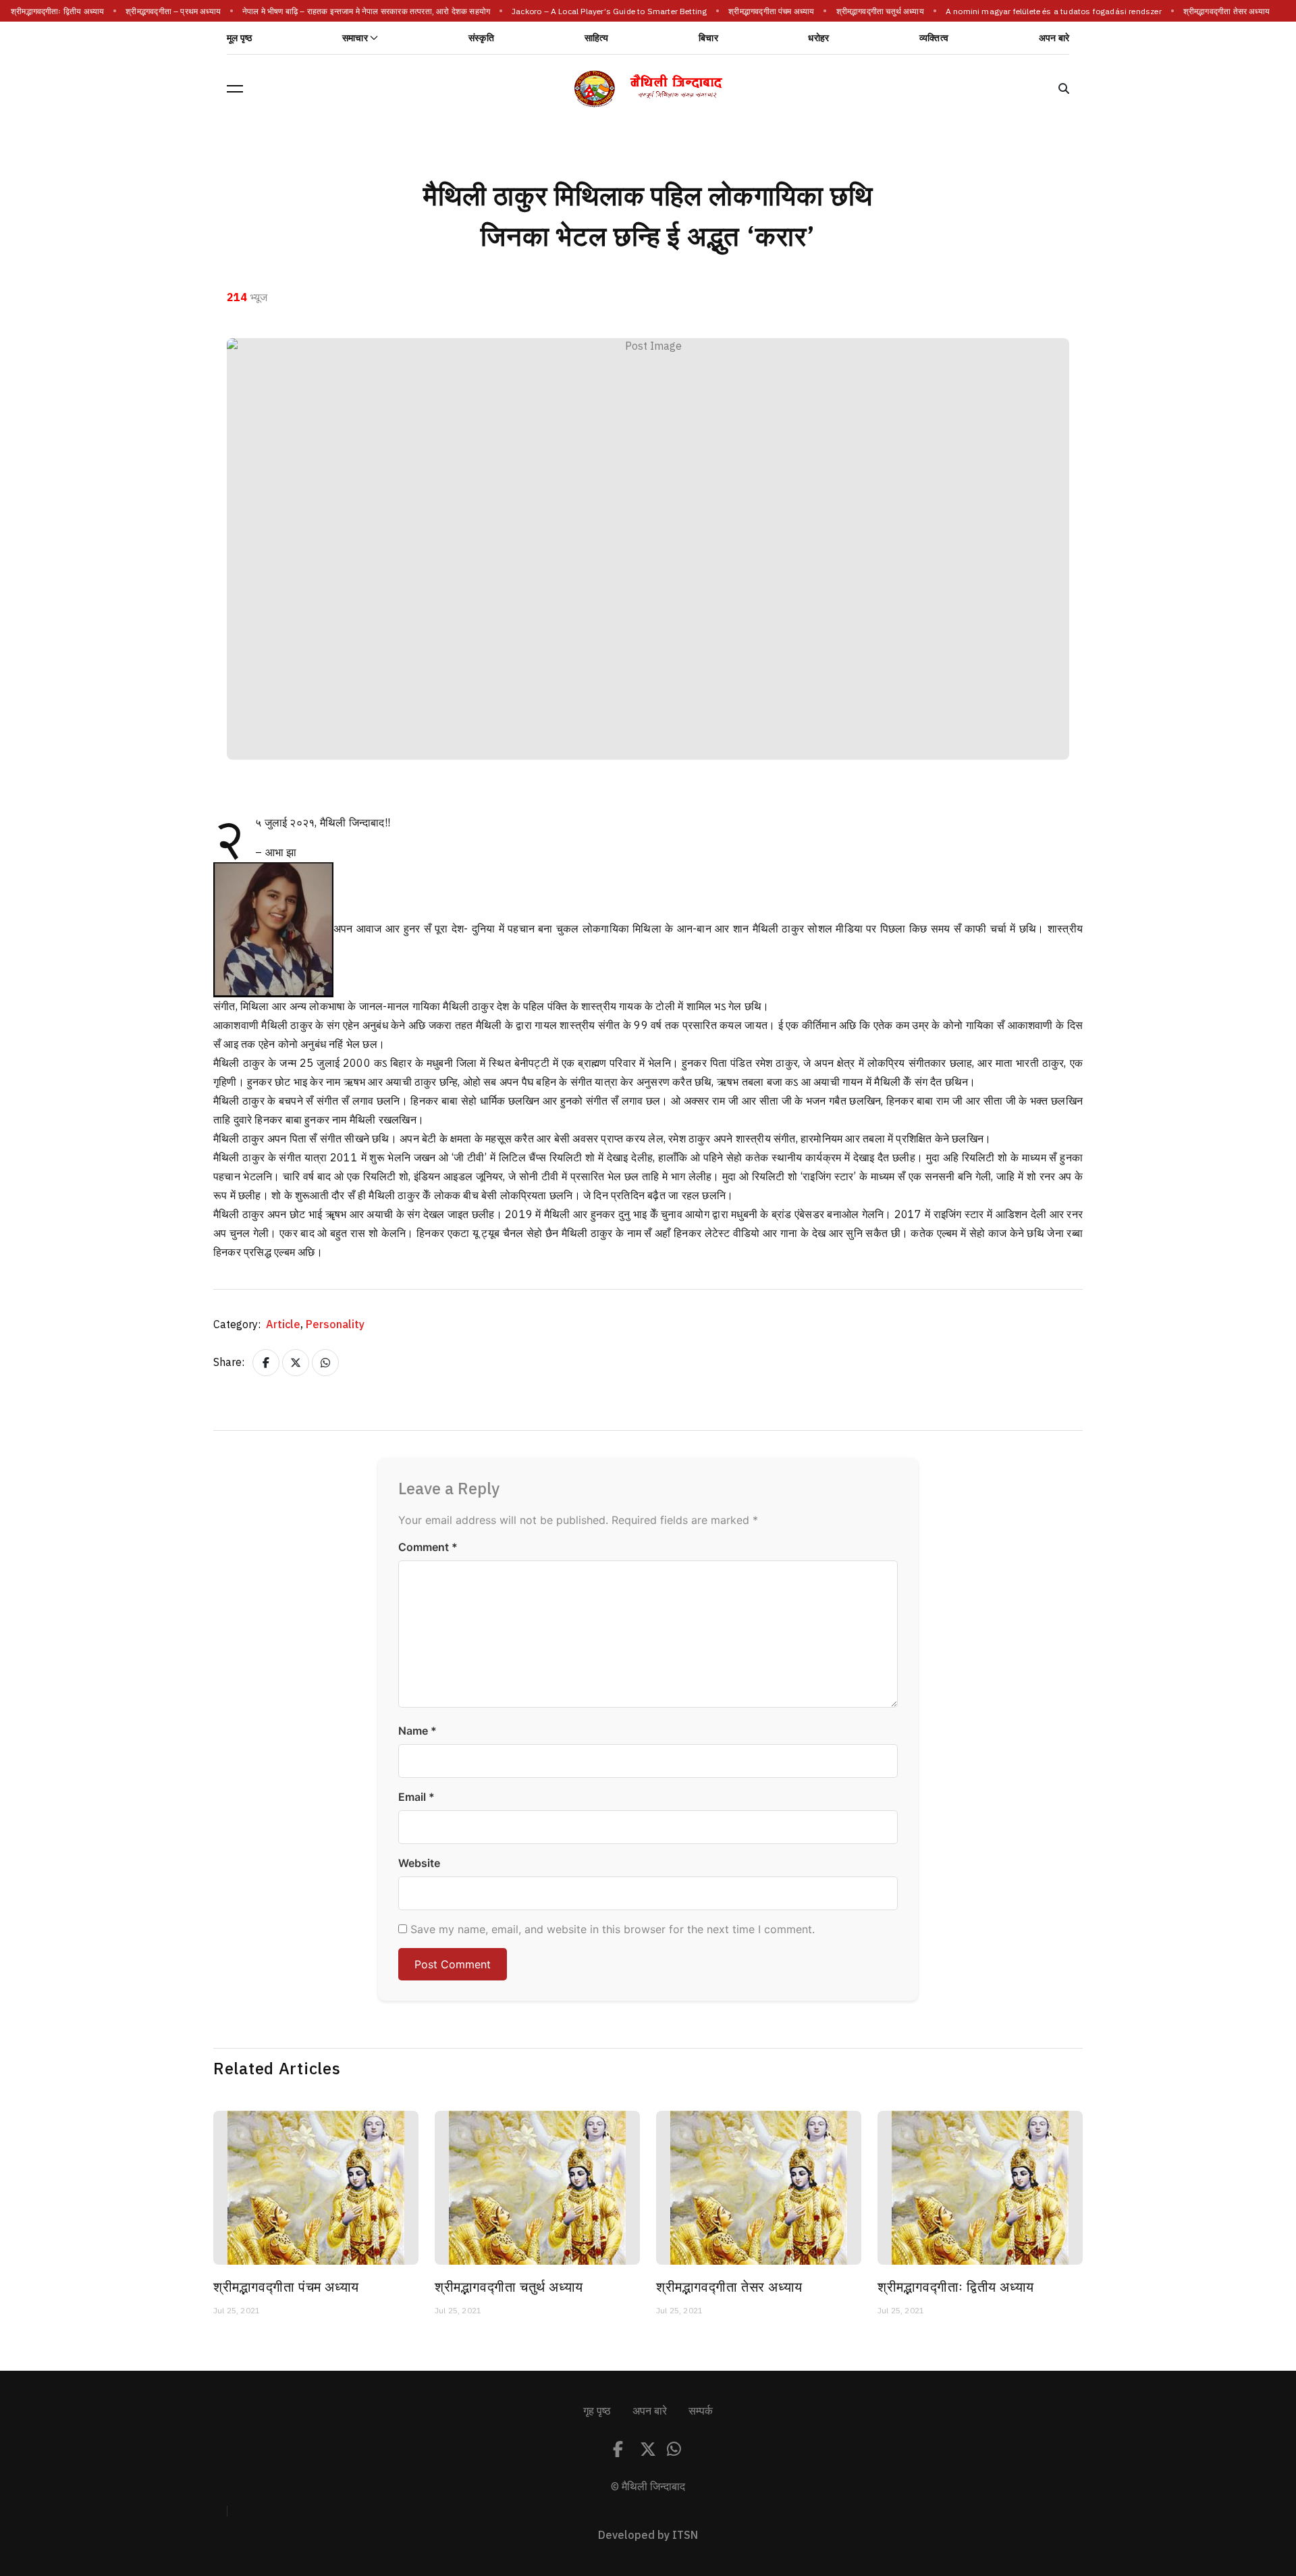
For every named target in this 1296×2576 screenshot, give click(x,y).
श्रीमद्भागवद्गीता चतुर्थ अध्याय (880, 11)
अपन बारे (1054, 38)
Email (416, 1797)
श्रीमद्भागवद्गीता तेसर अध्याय (1227, 11)
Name (417, 1731)
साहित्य (597, 38)
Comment (428, 1547)
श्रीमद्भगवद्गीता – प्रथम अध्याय (174, 11)
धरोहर (818, 38)
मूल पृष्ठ (239, 38)
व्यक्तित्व (934, 38)
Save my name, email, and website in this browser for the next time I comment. (613, 1929)
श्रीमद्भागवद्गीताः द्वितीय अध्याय (58, 11)
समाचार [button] (355, 38)
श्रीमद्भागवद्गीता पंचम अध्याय (772, 11)
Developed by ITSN (648, 2535)
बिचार (708, 38)
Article (285, 1325)
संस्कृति (481, 38)
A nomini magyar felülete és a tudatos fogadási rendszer (1054, 11)
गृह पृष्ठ (597, 2411)
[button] (235, 88)
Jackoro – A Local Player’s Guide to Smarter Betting (610, 11)
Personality (335, 1325)
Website (419, 1863)
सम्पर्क (701, 2411)
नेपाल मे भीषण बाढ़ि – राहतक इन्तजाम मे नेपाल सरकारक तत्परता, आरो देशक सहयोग (367, 11)
